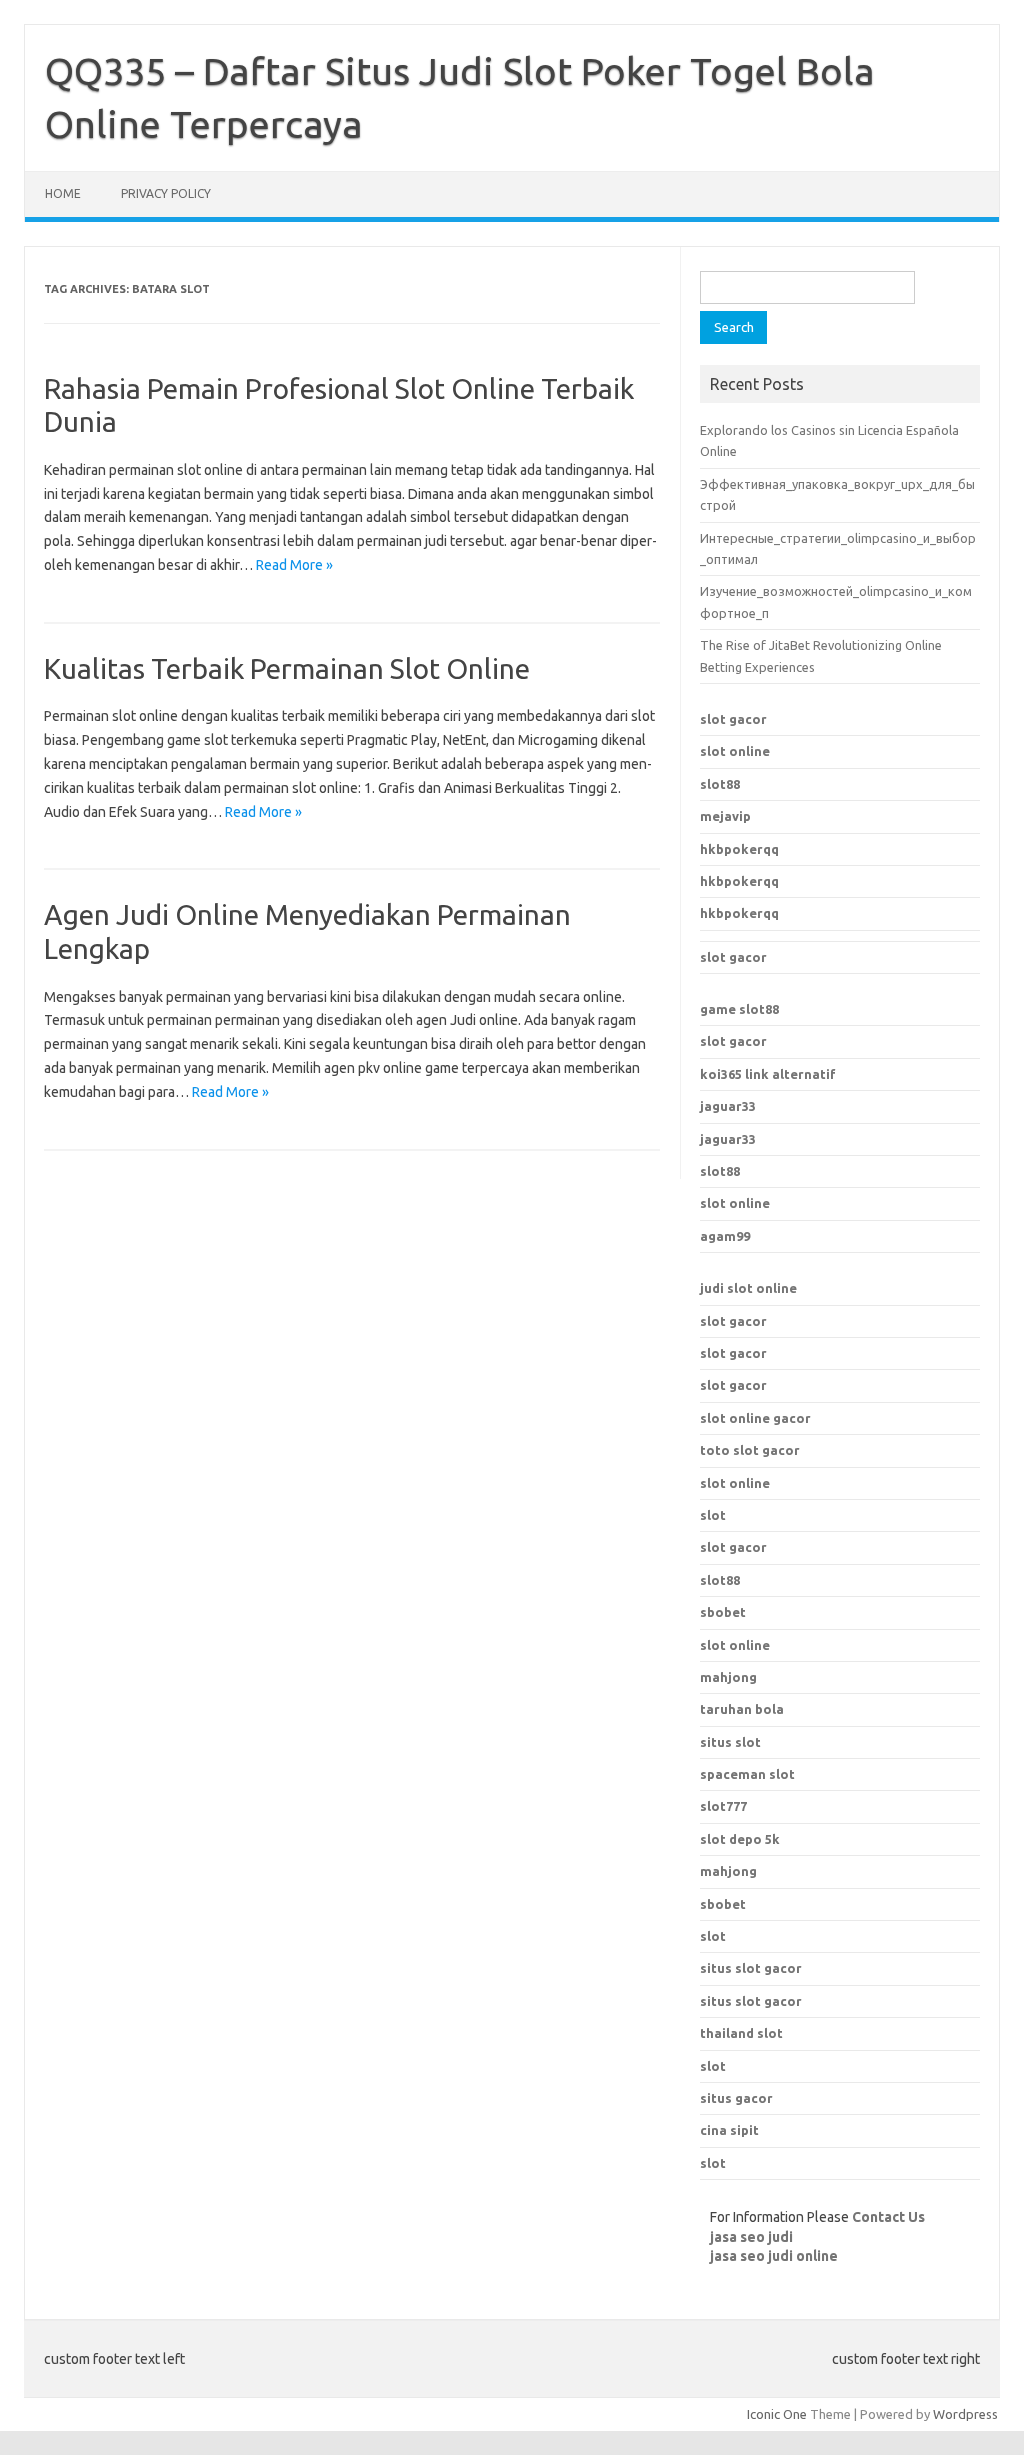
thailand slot (741, 2033)
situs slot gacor (751, 1968)
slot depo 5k (740, 1839)
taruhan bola (742, 1709)
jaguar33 (728, 1106)
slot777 (723, 1806)
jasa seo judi (751, 2237)
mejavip (725, 816)
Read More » (294, 565)
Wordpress (965, 2414)
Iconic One (777, 2414)
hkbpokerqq (739, 849)
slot (713, 1515)
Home (63, 193)
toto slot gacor (750, 1450)
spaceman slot (747, 1774)
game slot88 (739, 1009)
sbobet (723, 1904)
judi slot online (748, 1288)
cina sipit (729, 2130)
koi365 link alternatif (768, 1074)
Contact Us (888, 2217)
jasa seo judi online (774, 2256)
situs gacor (736, 2098)
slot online (735, 751)
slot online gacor (755, 1418)
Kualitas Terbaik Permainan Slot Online (287, 668)
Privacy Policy (166, 193)
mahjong (728, 1871)
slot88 (720, 784)
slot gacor (733, 719)
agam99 (725, 1236)
